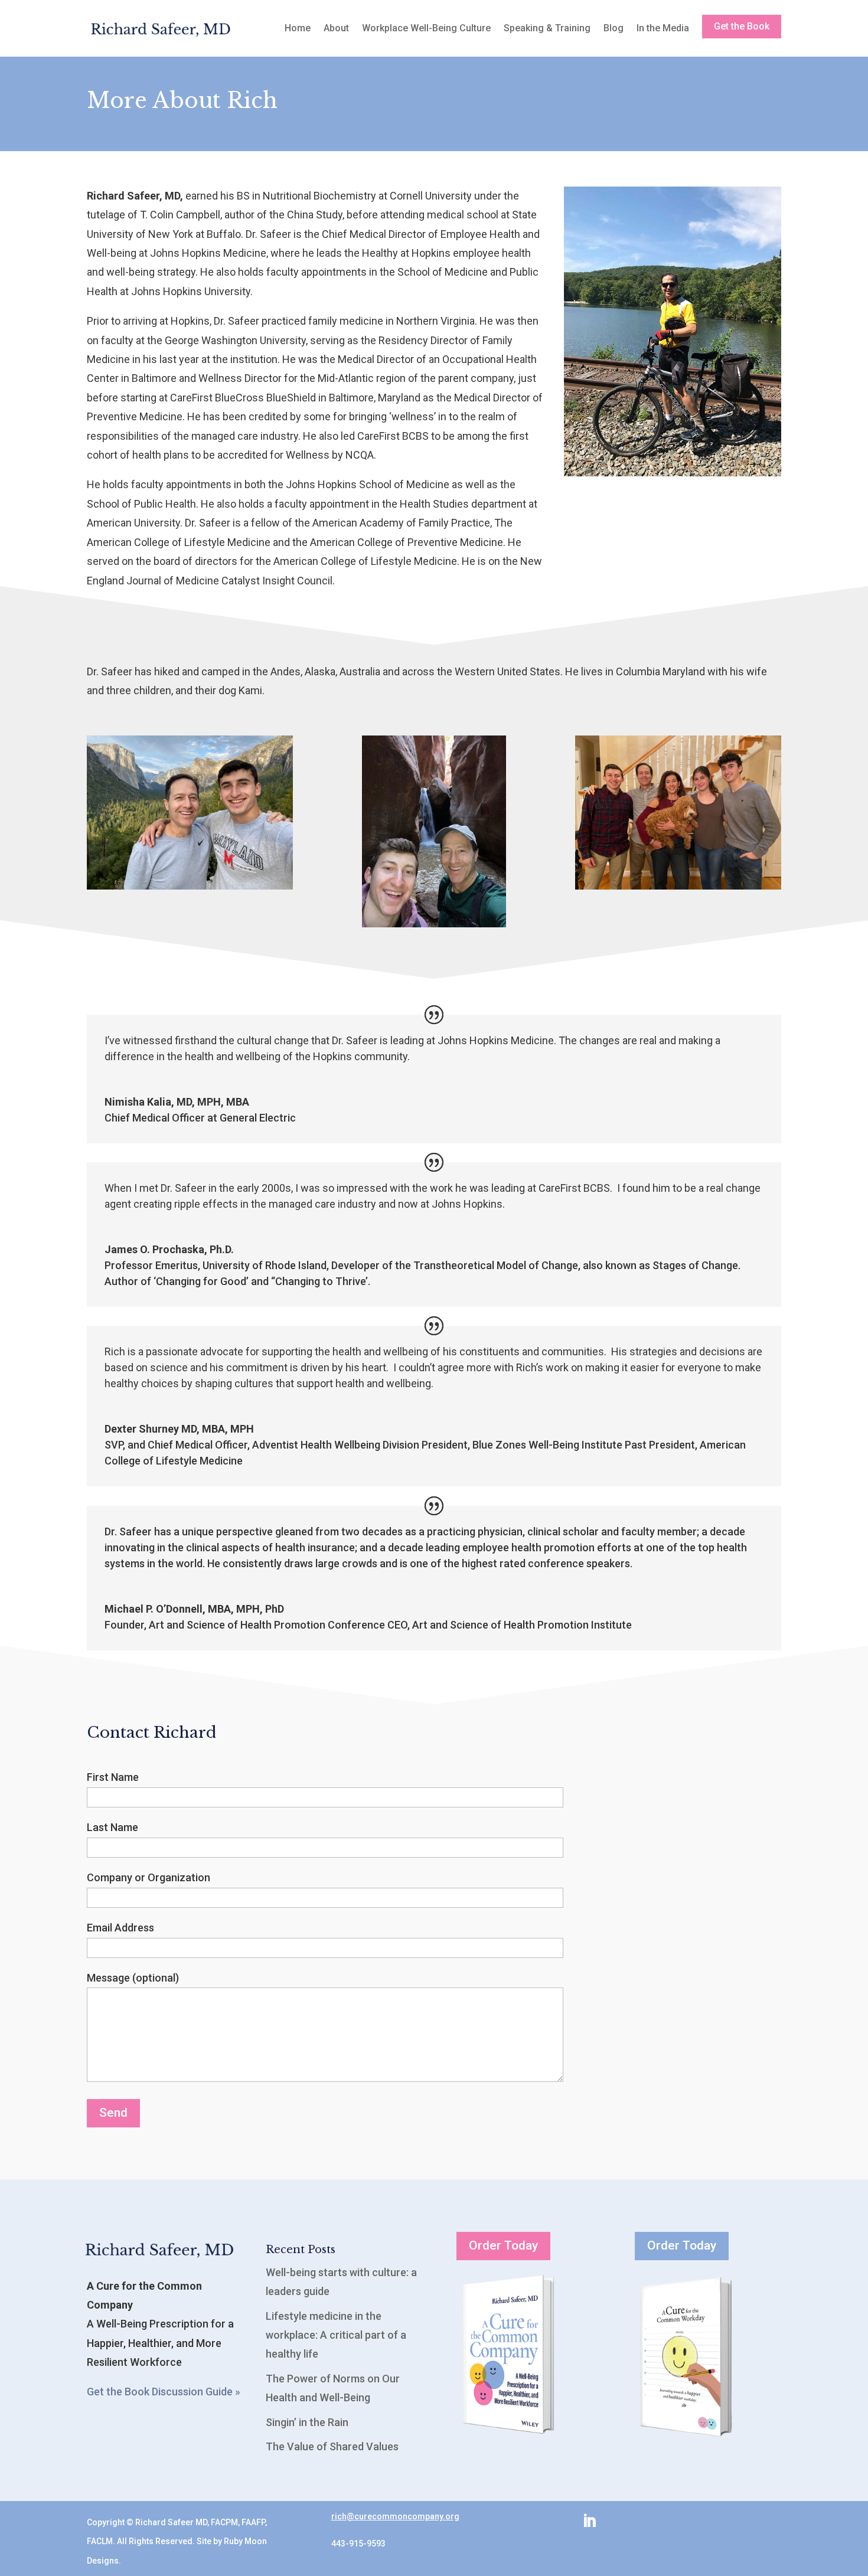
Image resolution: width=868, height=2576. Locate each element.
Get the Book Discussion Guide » (164, 2392)
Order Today (503, 2245)
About (336, 28)
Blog (614, 28)
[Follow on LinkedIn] (589, 2521)
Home (298, 28)
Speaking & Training (547, 28)
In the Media (663, 28)
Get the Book (742, 26)
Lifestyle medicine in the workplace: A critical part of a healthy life (336, 2335)
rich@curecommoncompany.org (395, 2516)
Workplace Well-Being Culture (426, 28)
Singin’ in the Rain (307, 2422)
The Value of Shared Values (332, 2446)
